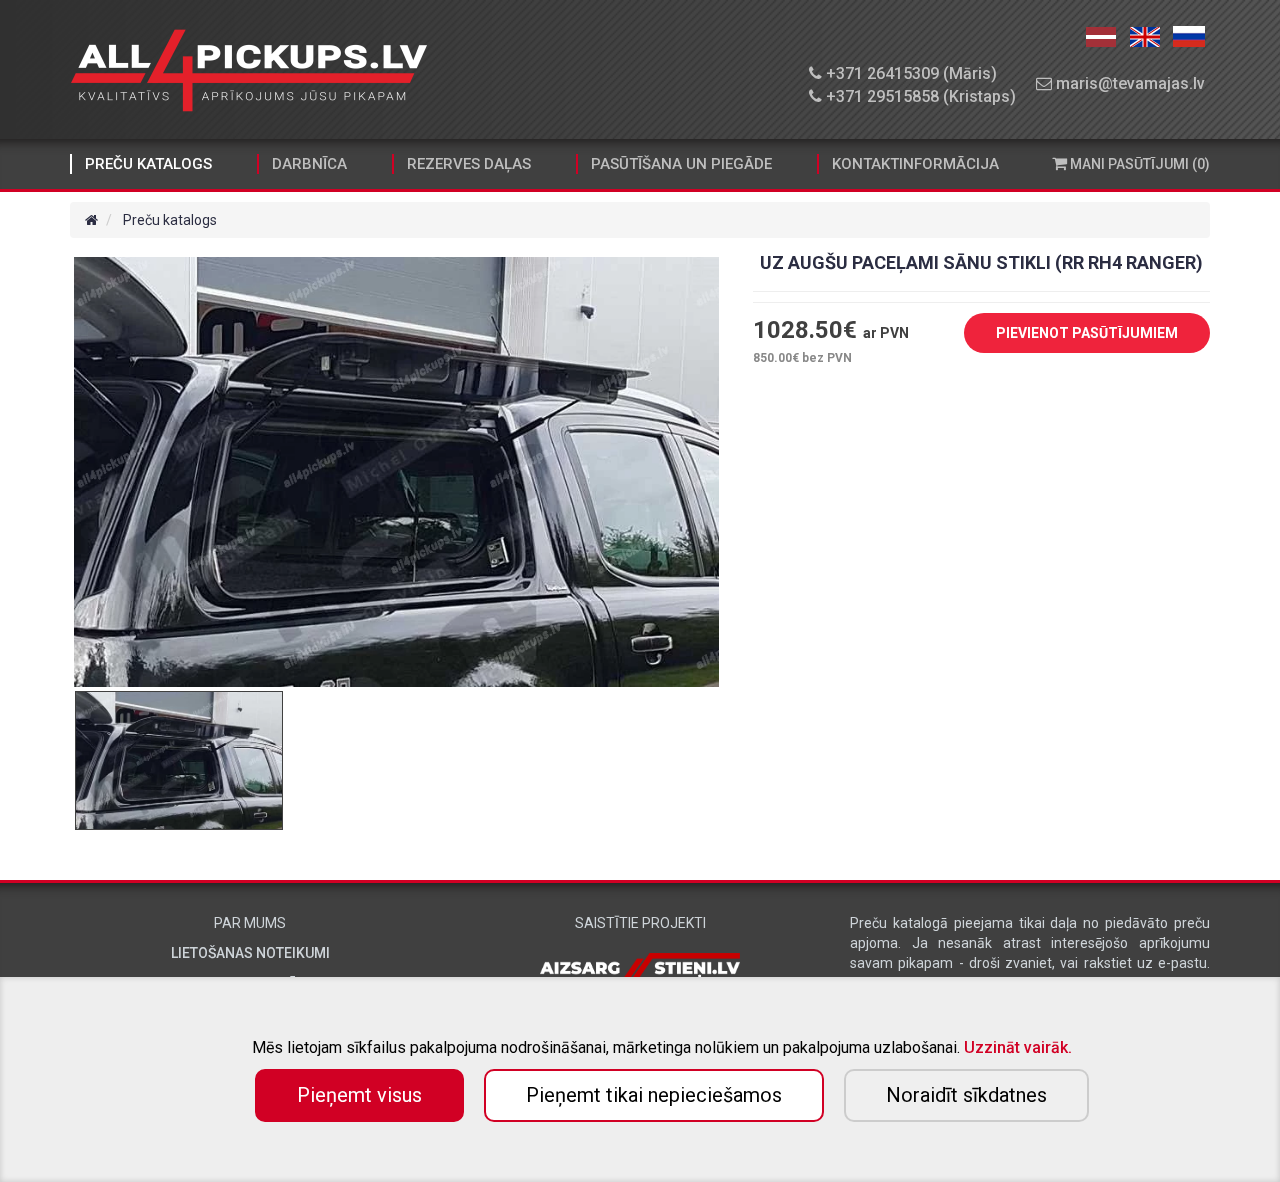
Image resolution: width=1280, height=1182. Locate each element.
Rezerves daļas (469, 164)
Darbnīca (309, 164)
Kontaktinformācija (915, 164)
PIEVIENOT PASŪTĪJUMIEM (1087, 333)
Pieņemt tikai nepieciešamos (654, 1095)
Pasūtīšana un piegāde (681, 164)
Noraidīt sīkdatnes (966, 1095)
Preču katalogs (148, 164)
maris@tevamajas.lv (1128, 83)
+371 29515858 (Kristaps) (919, 96)
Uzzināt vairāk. (1018, 1047)
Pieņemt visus (359, 1095)
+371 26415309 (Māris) (909, 73)
